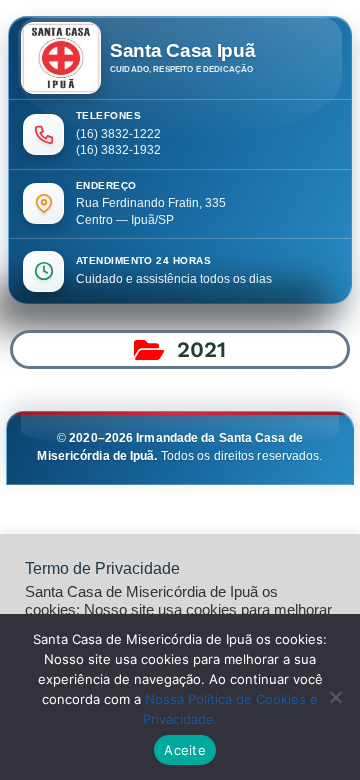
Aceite (185, 750)
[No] (335, 697)
